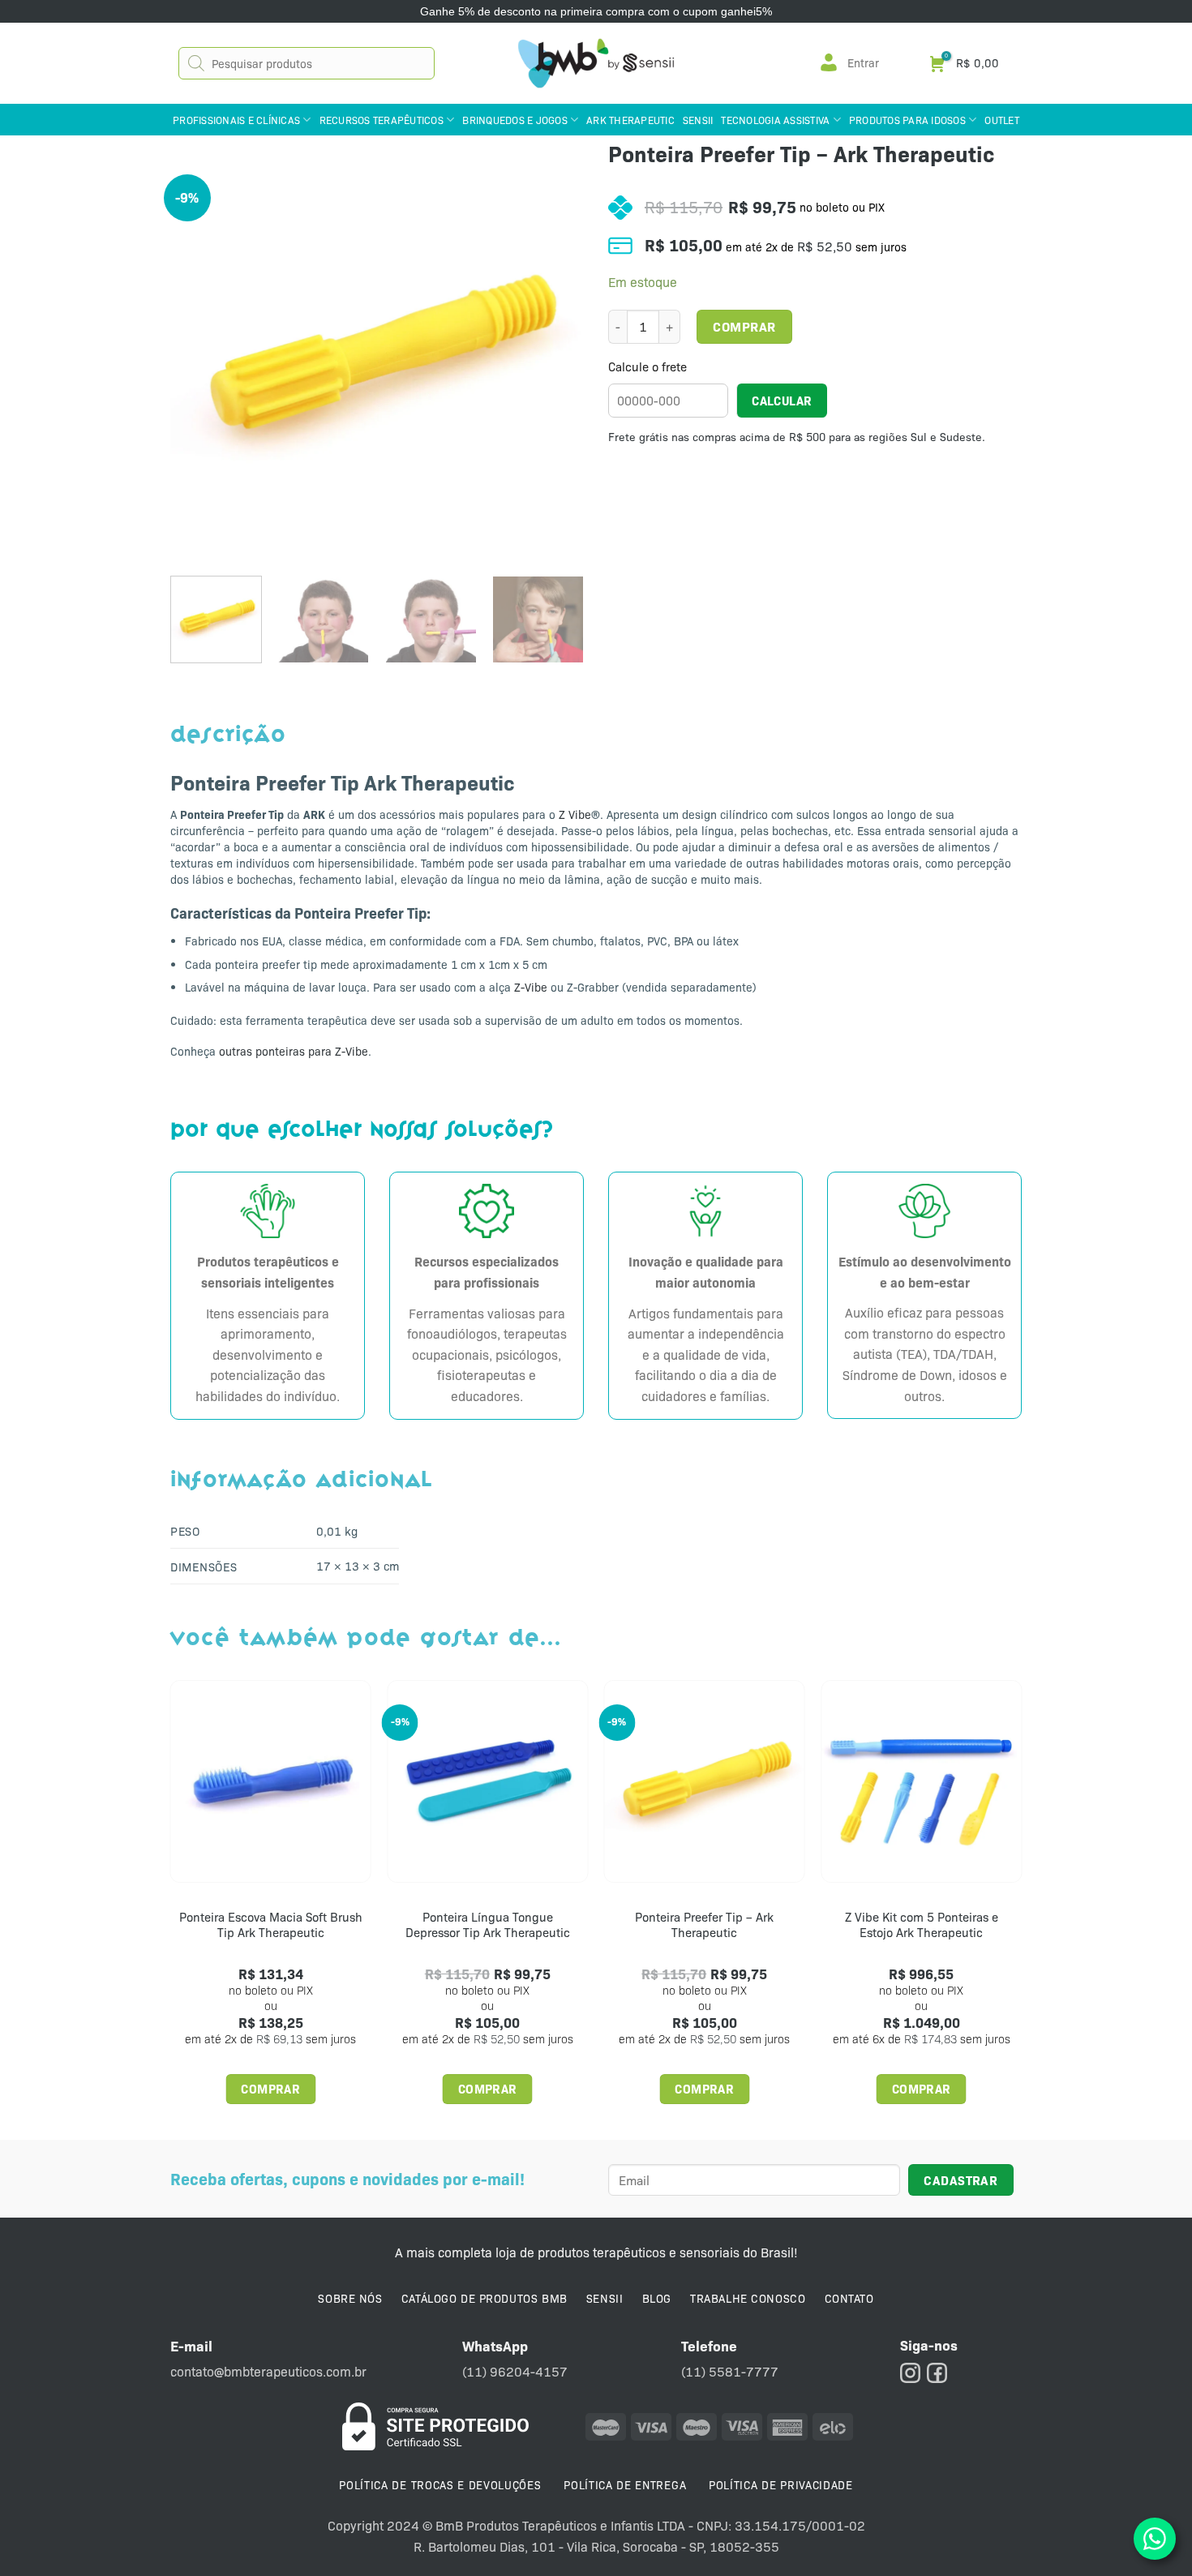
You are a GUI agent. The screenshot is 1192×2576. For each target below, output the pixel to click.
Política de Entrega (625, 2484)
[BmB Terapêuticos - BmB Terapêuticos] (596, 63)
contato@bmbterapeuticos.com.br (268, 2371)
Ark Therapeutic (630, 120)
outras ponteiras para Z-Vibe (294, 1051)
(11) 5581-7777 (730, 2371)
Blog (657, 2298)
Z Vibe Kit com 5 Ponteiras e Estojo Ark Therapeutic (922, 1925)
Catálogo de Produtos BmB (485, 2298)
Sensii (698, 120)
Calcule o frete (647, 367)
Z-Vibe (531, 987)
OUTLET (1002, 120)
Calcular (782, 400)
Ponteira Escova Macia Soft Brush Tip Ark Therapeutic (271, 1925)
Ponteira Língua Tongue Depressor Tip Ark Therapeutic (488, 1925)
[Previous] (199, 357)
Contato (849, 2298)
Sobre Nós (350, 2298)
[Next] (555, 357)
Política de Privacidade (781, 2484)
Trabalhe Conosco (748, 2298)
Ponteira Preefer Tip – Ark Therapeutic (704, 1925)
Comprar (744, 326)
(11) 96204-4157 (515, 2371)
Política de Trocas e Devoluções (440, 2484)
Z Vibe (575, 814)
